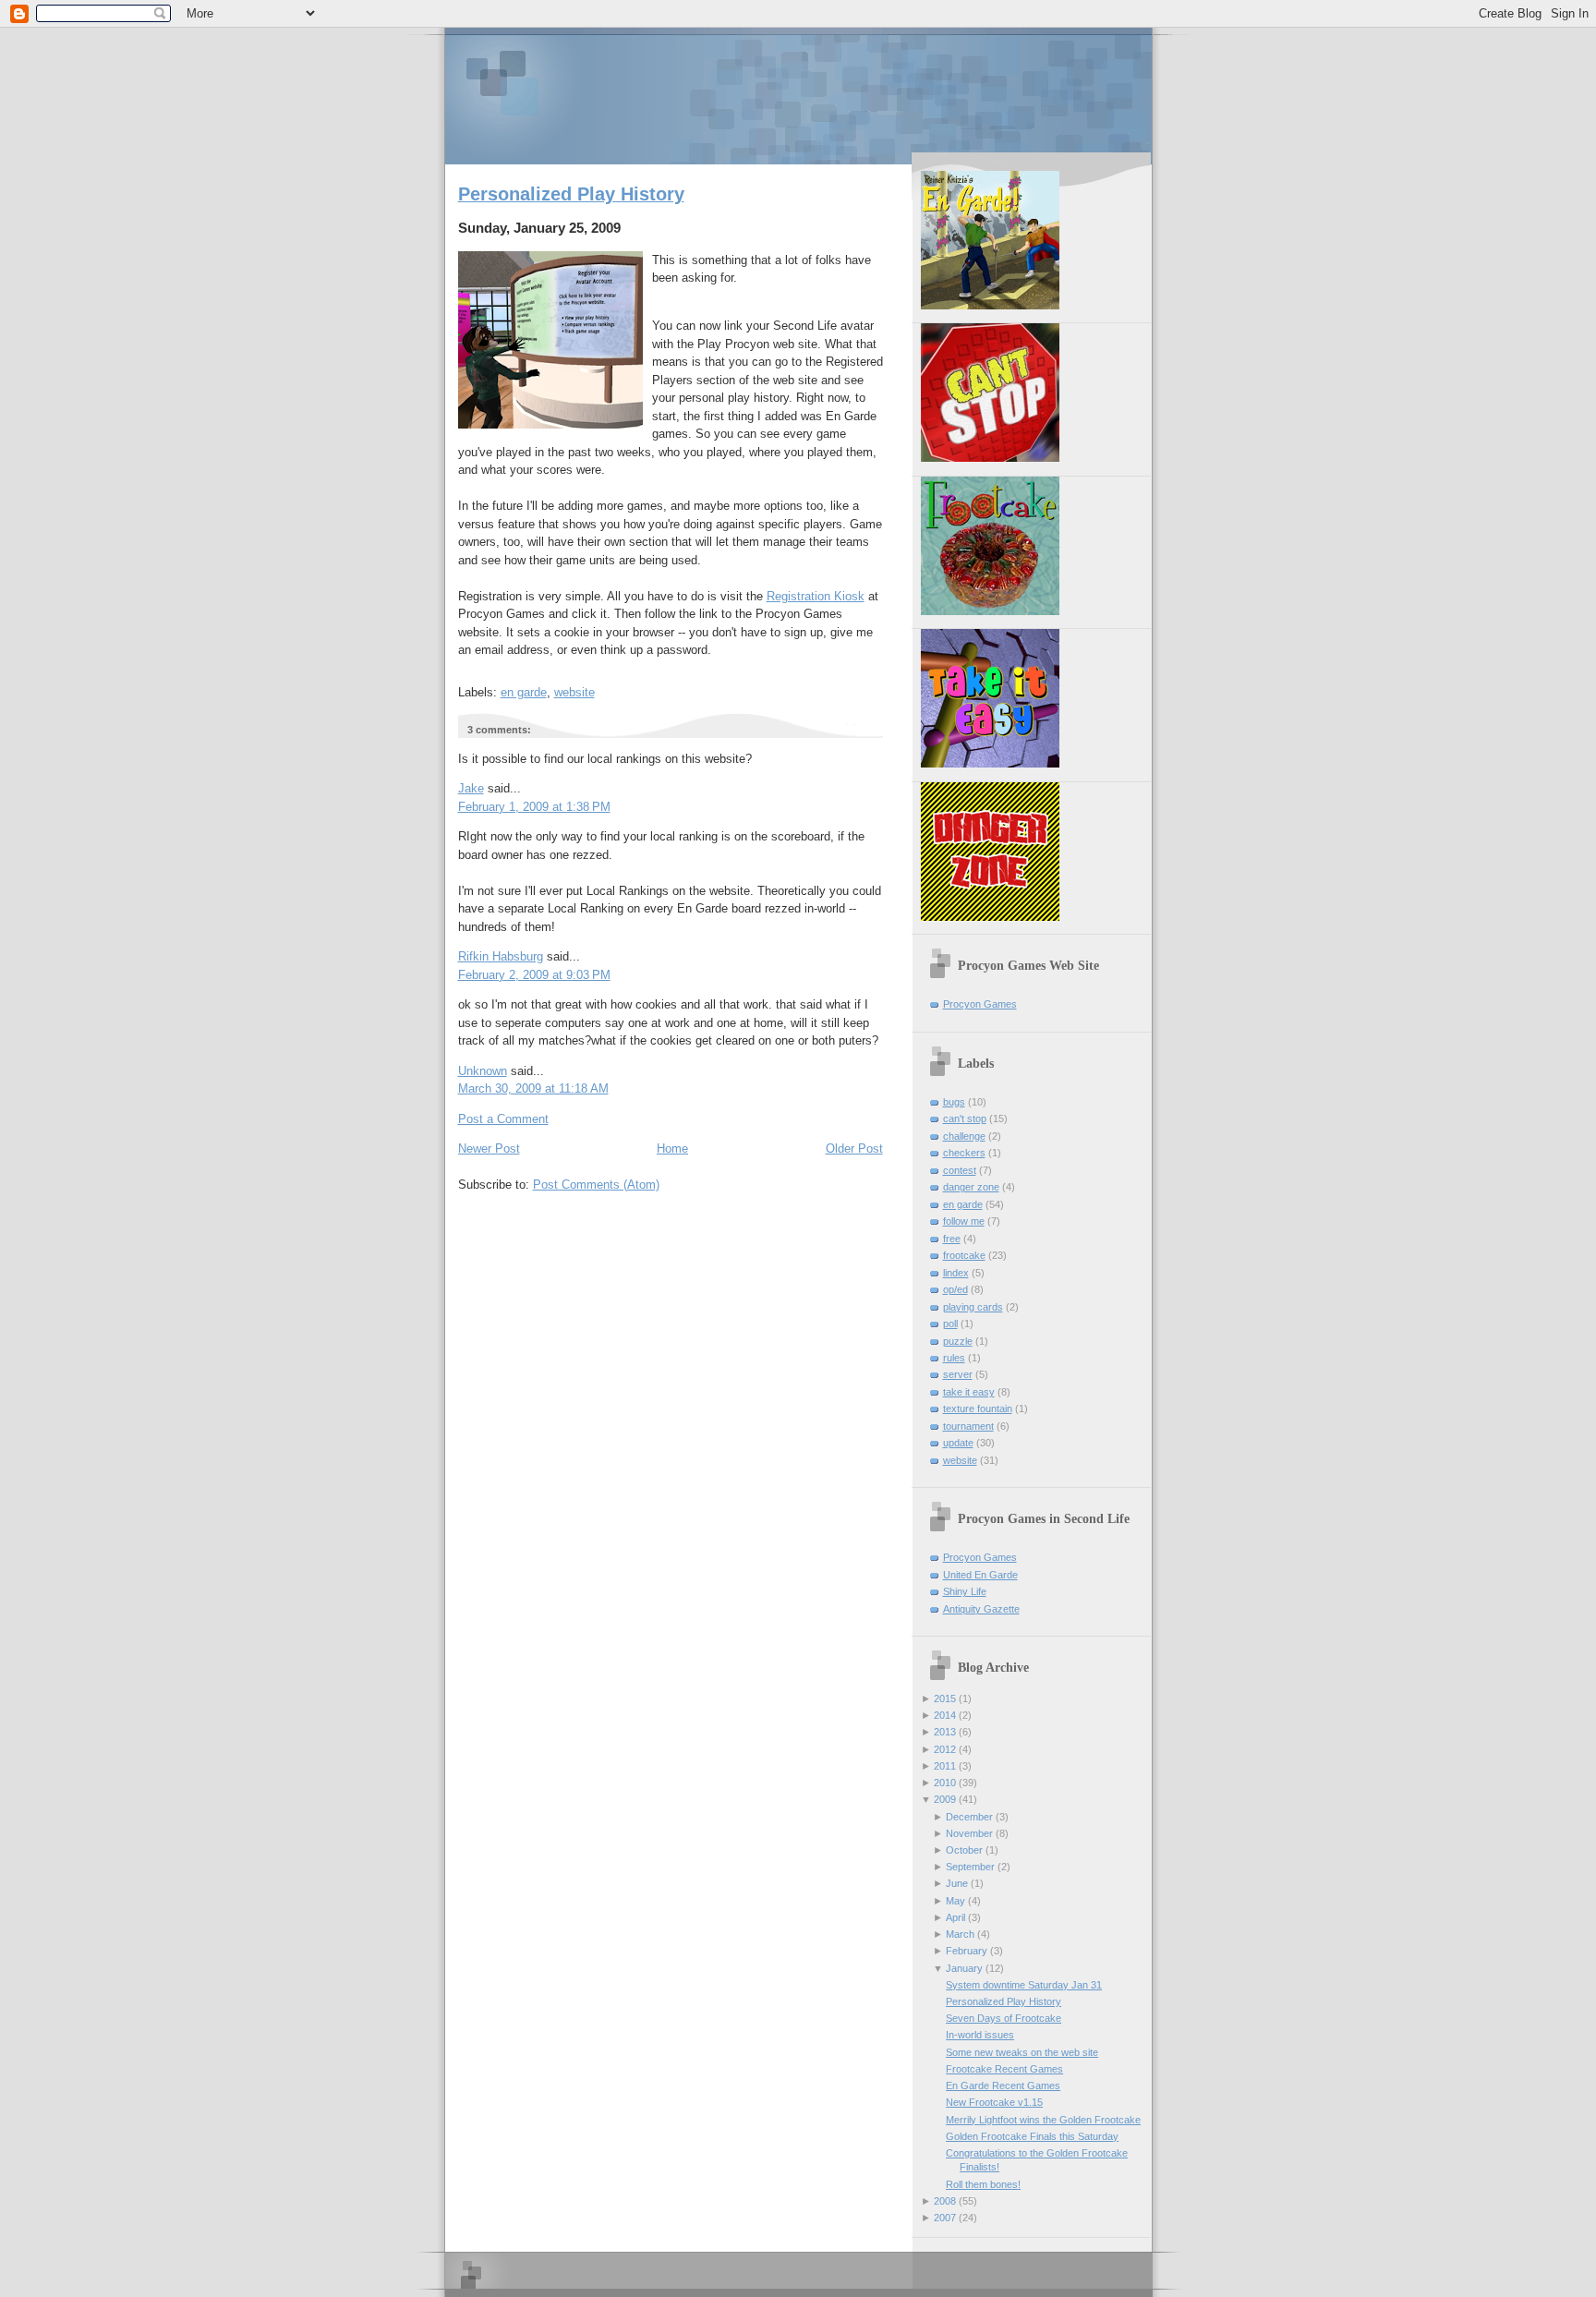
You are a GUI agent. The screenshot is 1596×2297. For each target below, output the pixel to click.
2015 (945, 1699)
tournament (968, 1426)
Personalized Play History (571, 194)
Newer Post (489, 1148)
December (969, 1817)
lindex (956, 1273)
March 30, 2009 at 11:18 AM (533, 1088)
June (957, 1883)
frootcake (964, 1255)
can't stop (965, 1118)
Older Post (854, 1148)
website (574, 692)
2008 (945, 2201)
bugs (954, 1102)
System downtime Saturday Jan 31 (1024, 1985)
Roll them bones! (983, 2184)
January (964, 1968)
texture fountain (978, 1408)
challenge (964, 1136)
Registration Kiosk (816, 596)
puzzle (958, 1341)
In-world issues (980, 2035)
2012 (945, 1749)
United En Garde (980, 1575)
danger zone (971, 1187)
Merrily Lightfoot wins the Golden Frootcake (1043, 2120)
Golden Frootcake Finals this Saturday (1032, 2136)
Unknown (483, 1071)
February (967, 1951)
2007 (945, 2218)
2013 (945, 1732)
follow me (964, 1221)
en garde (524, 692)
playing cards (973, 1307)
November (969, 1833)
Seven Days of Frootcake (1004, 2018)
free (952, 1239)
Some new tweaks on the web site (1022, 2052)
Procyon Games (798, 95)
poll (950, 1324)
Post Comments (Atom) (596, 1185)
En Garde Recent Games (1003, 2085)
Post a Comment (503, 1119)
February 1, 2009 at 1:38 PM (534, 807)
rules (954, 1358)
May (955, 1901)
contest (960, 1170)
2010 (945, 1783)
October (964, 1850)
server (958, 1374)
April (955, 1917)
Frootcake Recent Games (1004, 2069)
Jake (471, 788)
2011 (945, 1766)
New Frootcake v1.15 (994, 2102)
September (970, 1867)
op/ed (955, 1289)
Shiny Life (965, 1591)
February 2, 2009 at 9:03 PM (534, 975)
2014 (945, 1715)
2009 (945, 1799)
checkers (964, 1153)
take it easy (969, 1392)
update (958, 1443)
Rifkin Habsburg (501, 956)
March (960, 1934)
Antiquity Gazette (981, 1609)
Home (672, 1148)
